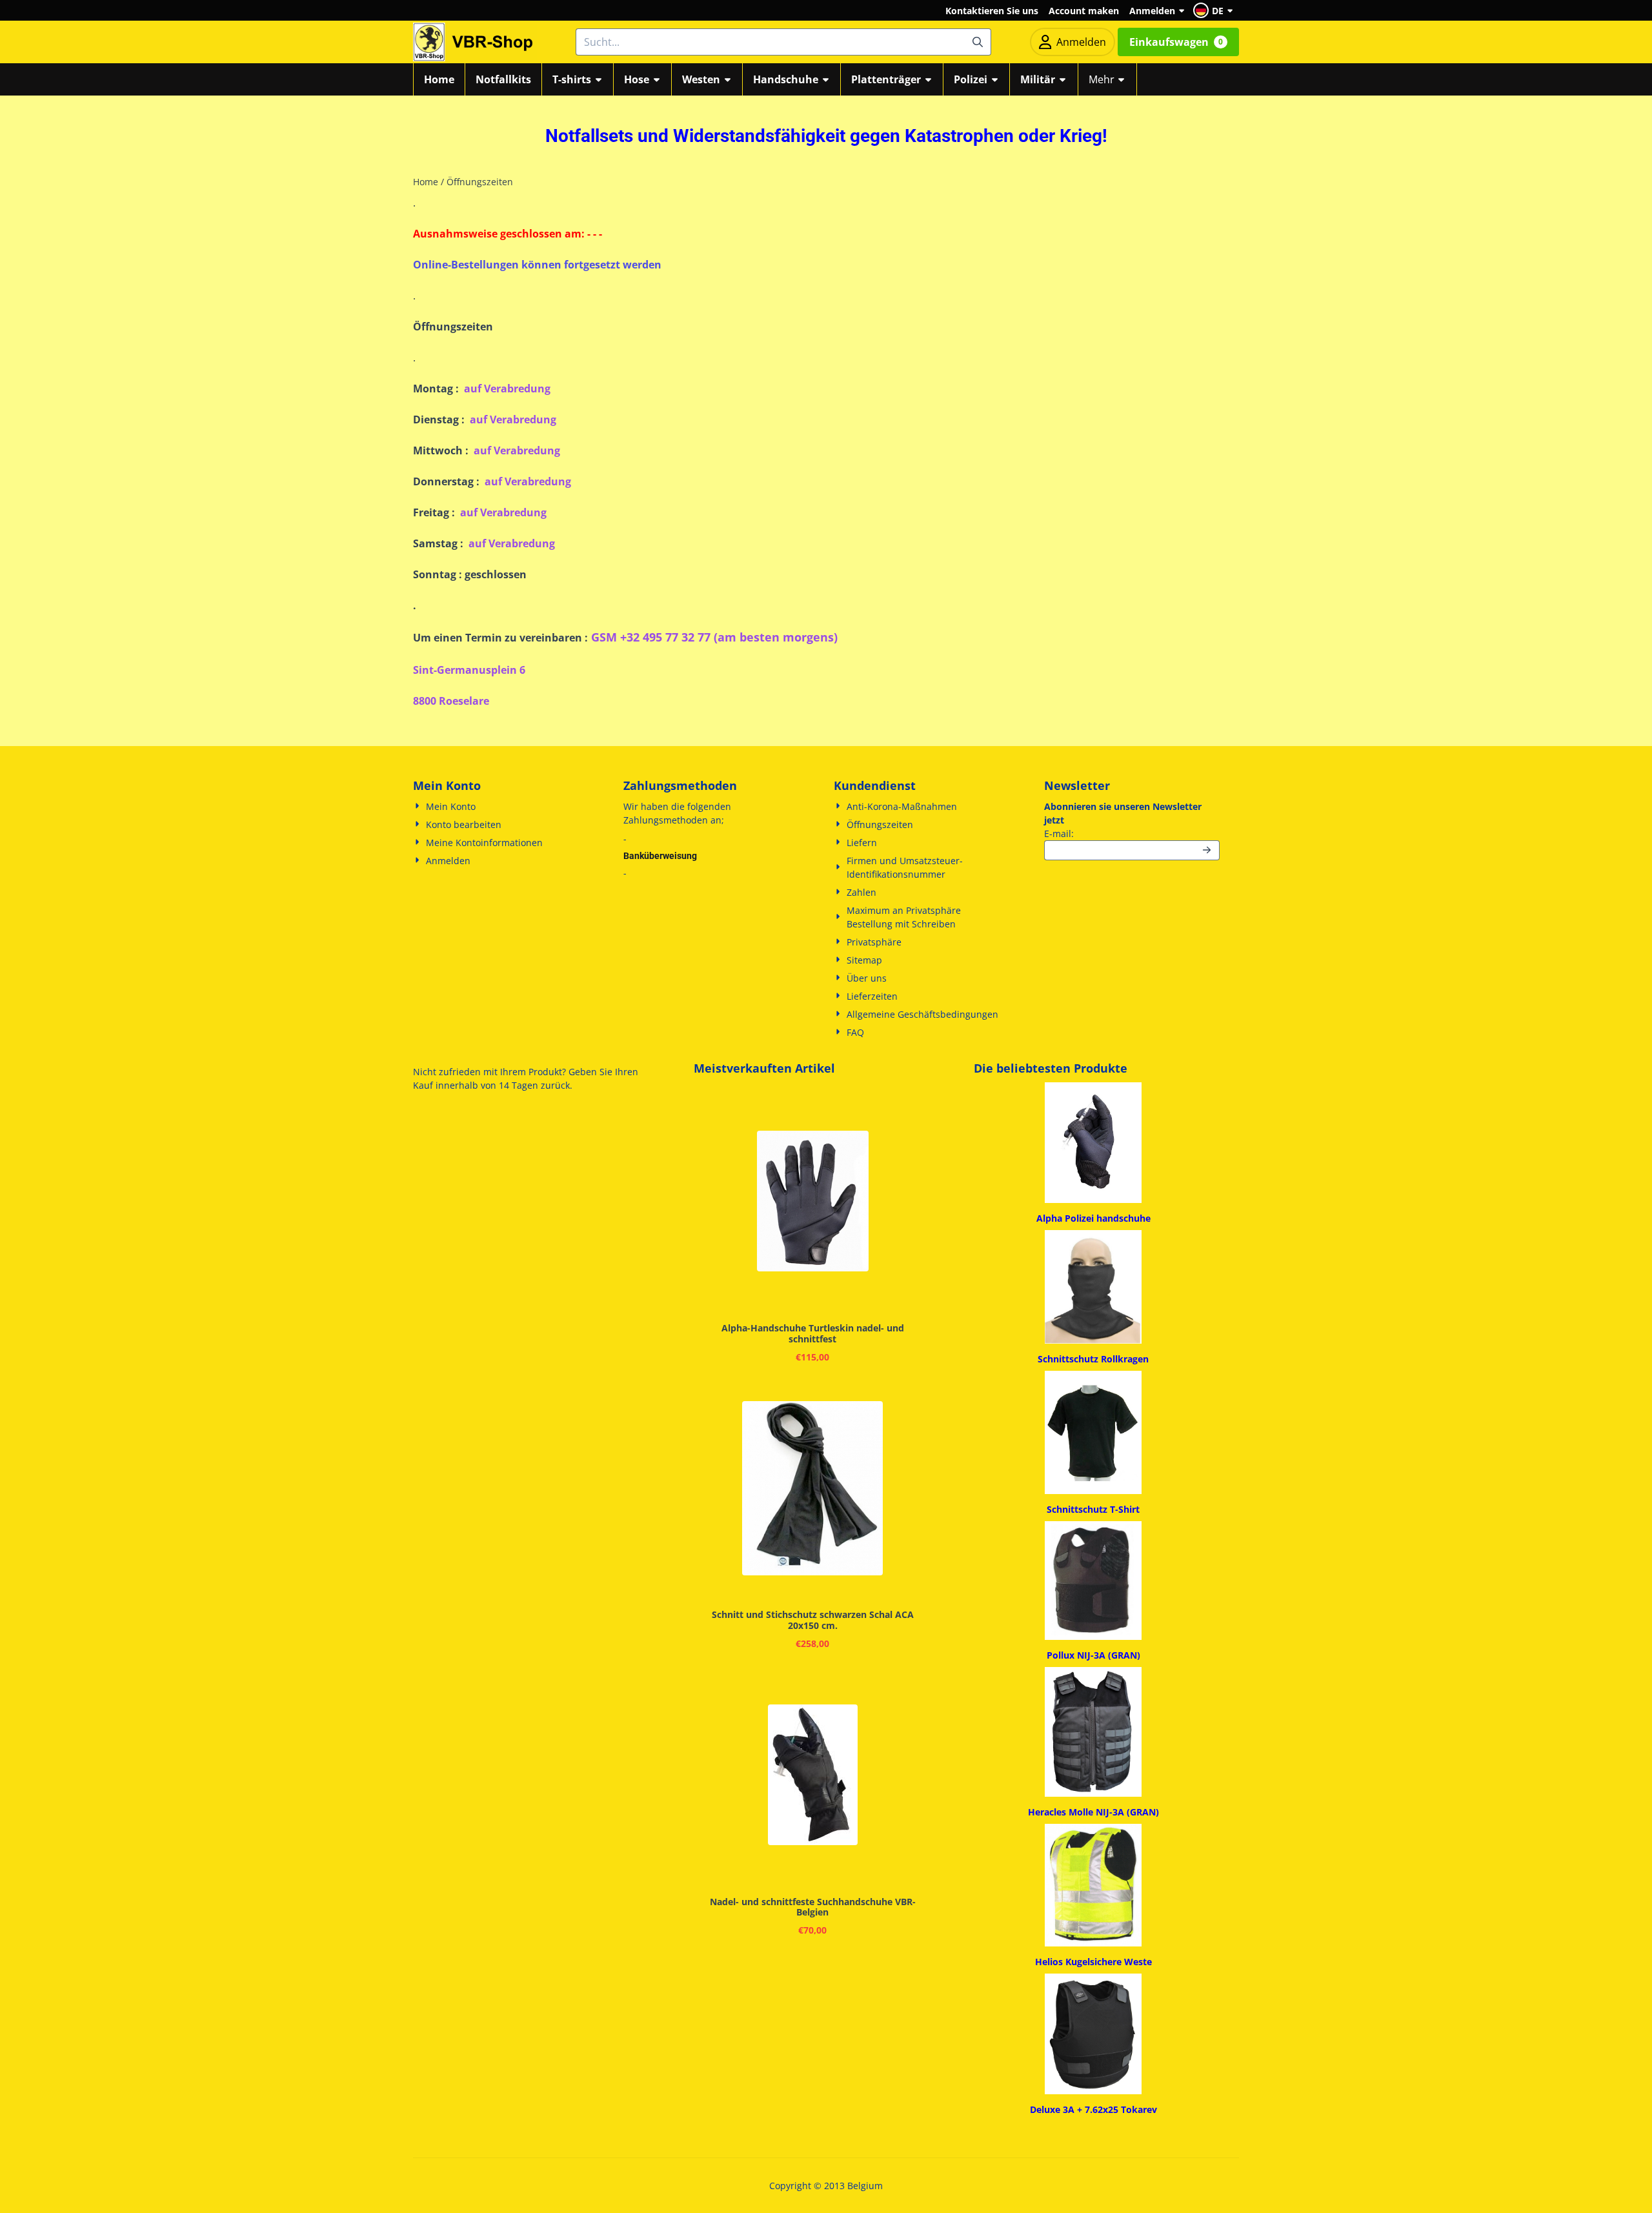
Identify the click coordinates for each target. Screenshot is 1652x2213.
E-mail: (1132, 833)
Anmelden (1152, 11)
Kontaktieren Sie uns (992, 11)
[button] (1215, 10)
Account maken (1084, 11)
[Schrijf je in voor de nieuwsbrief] (1207, 850)
